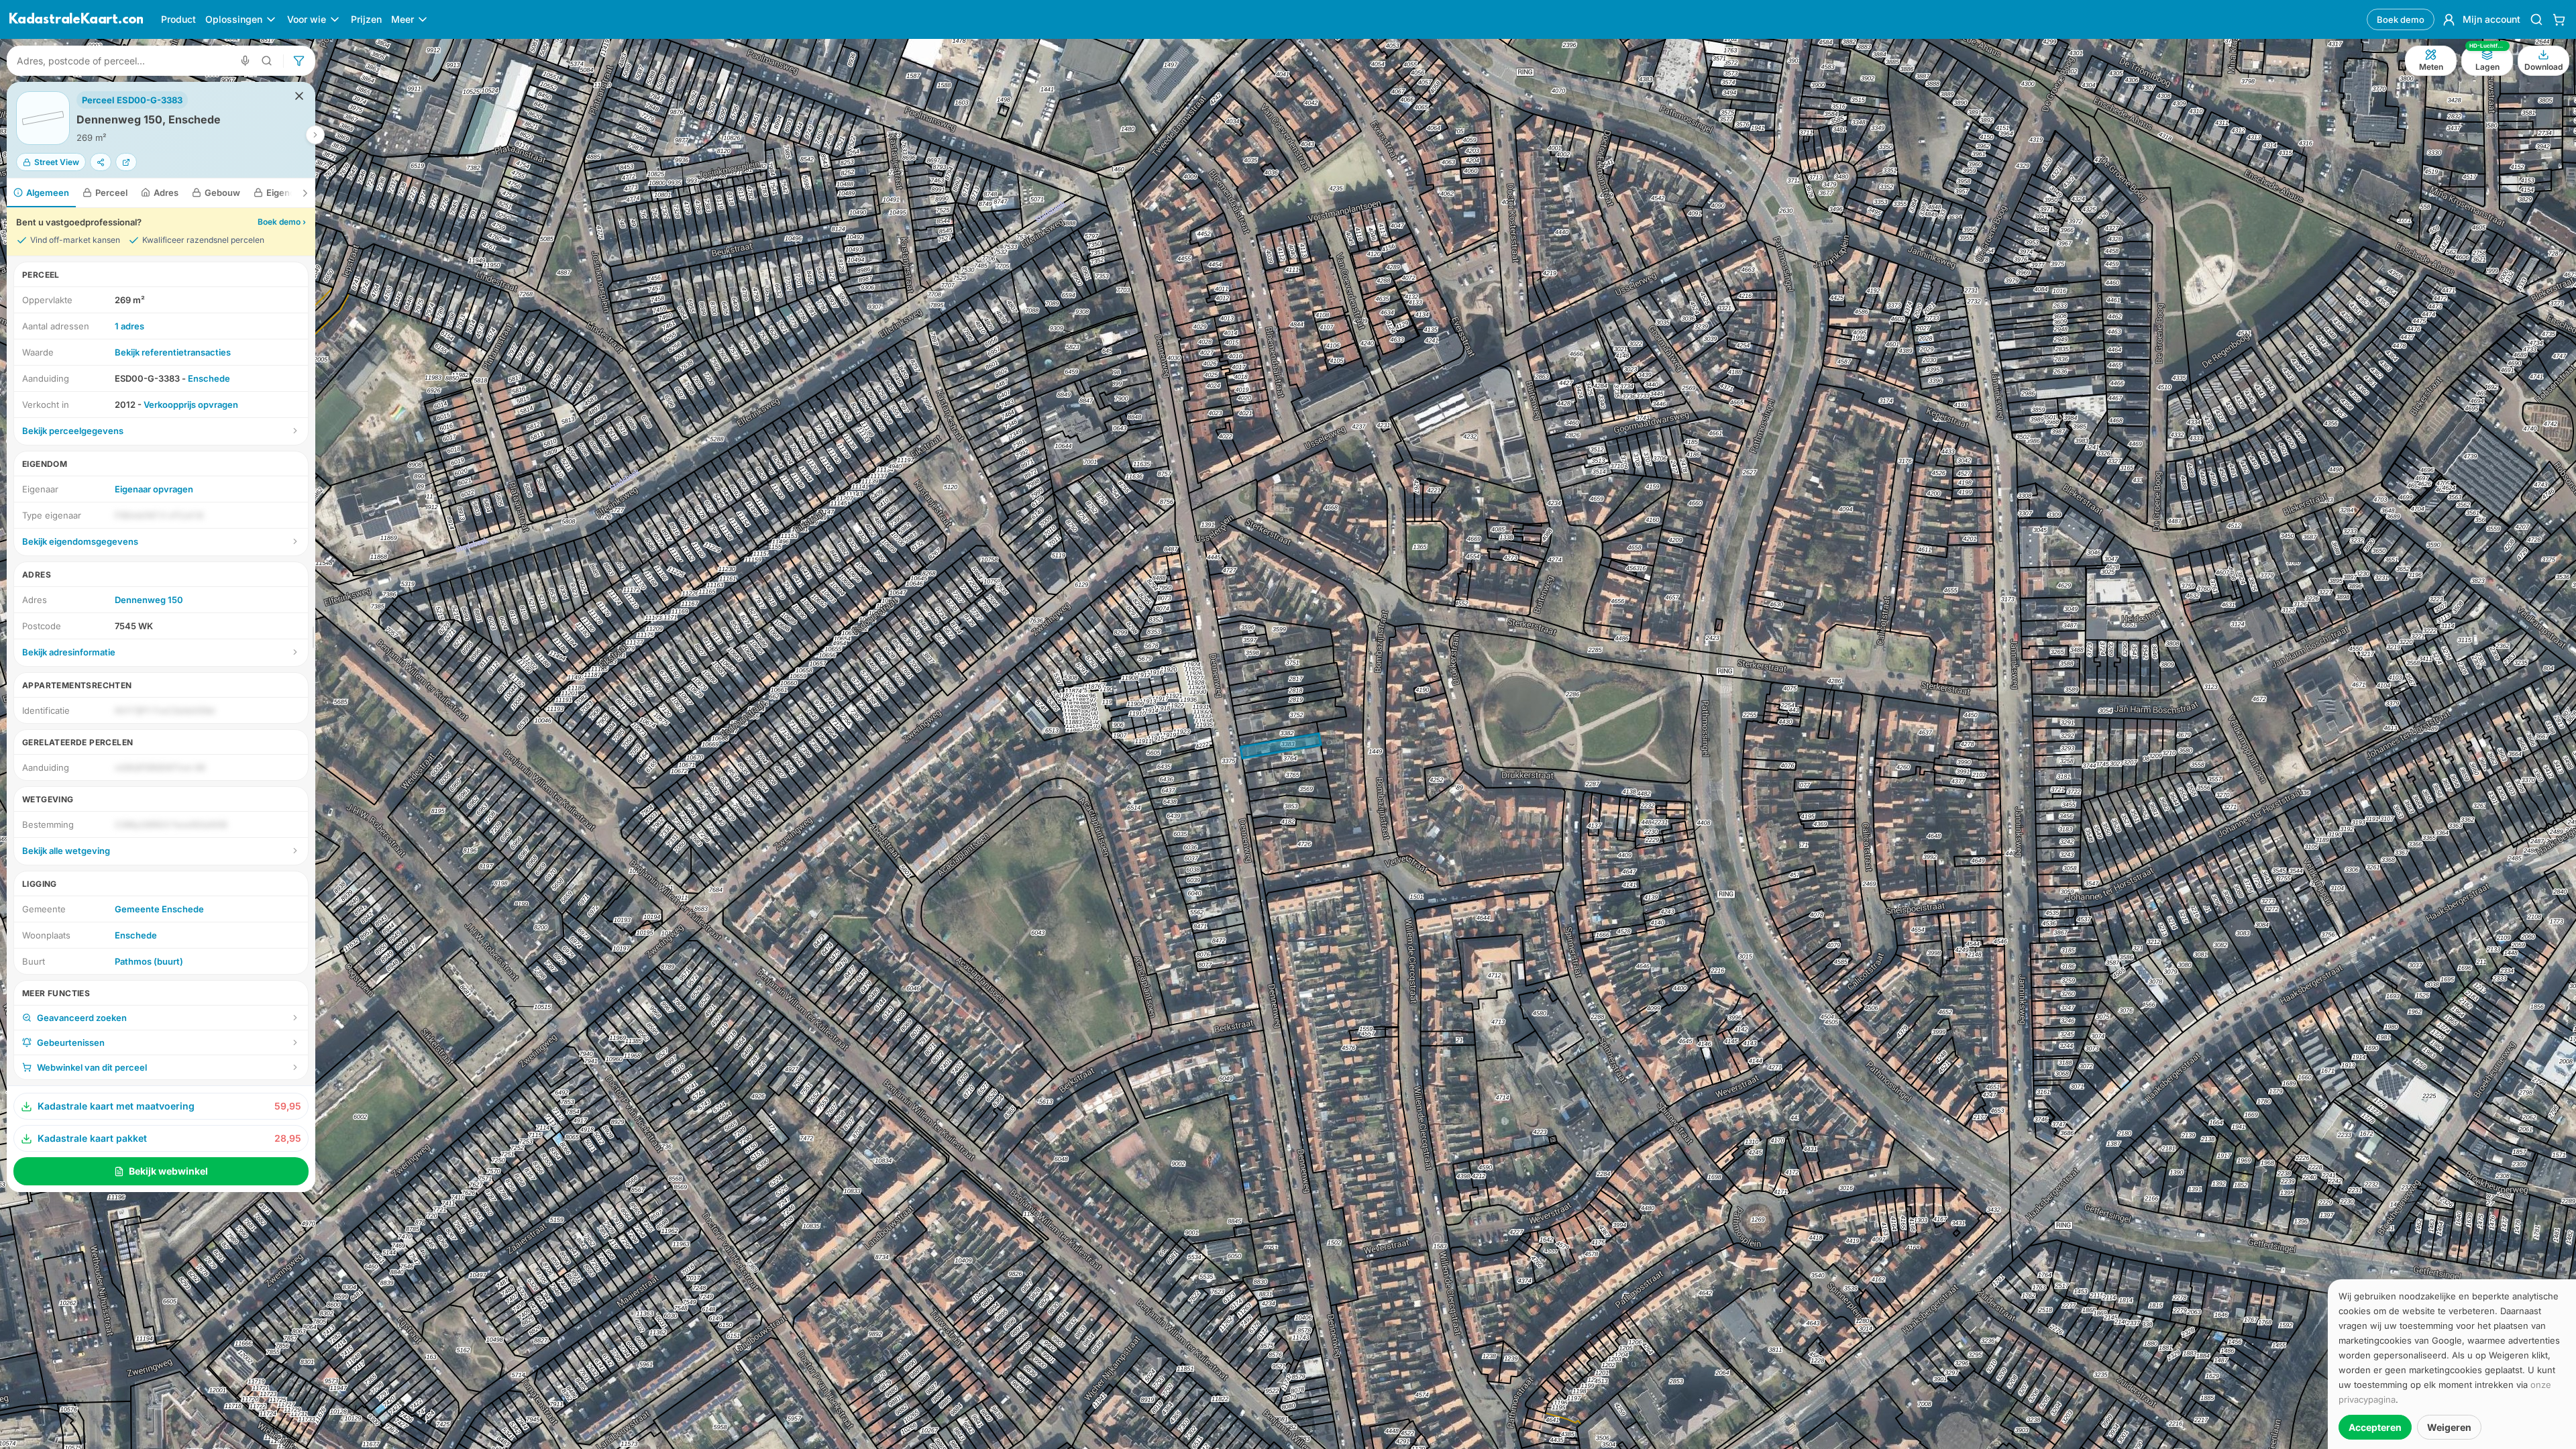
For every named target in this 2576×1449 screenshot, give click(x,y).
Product (178, 19)
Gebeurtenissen (71, 1042)
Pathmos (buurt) (149, 961)
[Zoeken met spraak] (245, 61)
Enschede (209, 378)
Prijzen (366, 19)
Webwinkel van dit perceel (92, 1067)
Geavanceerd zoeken (82, 1018)
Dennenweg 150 (149, 600)
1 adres (129, 326)
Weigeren (2449, 1427)
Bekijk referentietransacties (173, 352)
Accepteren (2375, 1427)
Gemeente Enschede (159, 909)
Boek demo (2401, 19)
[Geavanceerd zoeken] (267, 61)
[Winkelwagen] (2559, 19)
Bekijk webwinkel (168, 1171)
